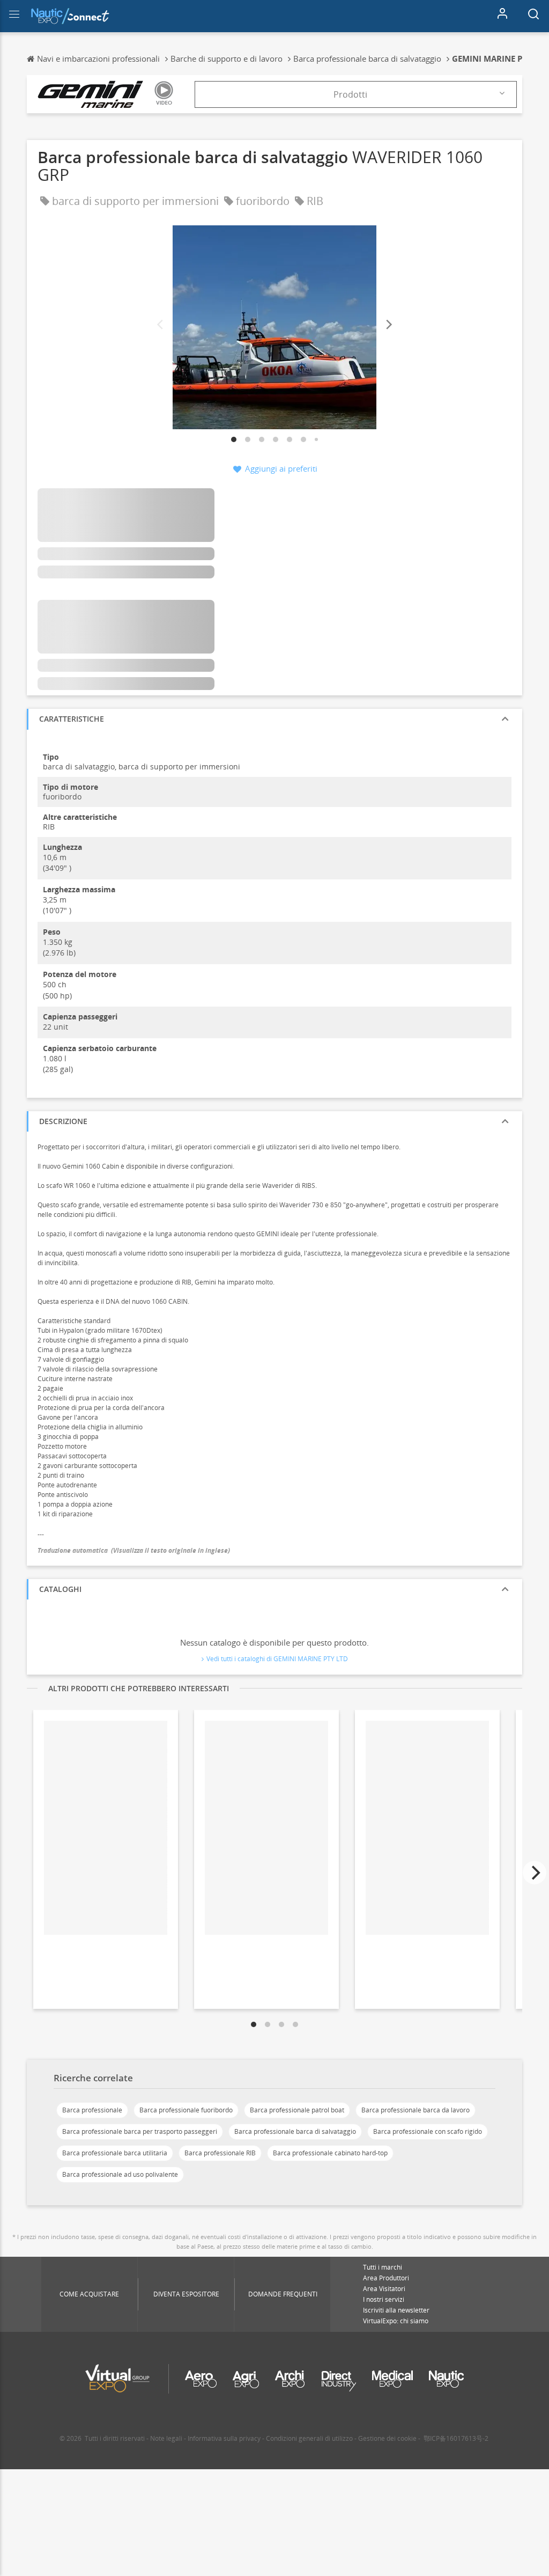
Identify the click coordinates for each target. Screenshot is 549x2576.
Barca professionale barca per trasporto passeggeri (140, 2131)
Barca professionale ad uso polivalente (120, 2174)
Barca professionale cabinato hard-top (330, 2153)
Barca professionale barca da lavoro (416, 2110)
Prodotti (350, 94)
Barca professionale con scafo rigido (428, 2131)
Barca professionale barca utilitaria (115, 2153)
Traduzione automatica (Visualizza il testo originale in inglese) (134, 1550)
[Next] (388, 325)
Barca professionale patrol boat (297, 2110)
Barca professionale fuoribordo (186, 2110)
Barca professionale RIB (220, 2153)
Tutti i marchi (383, 2267)
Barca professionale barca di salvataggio (295, 2131)
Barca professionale (92, 2110)
